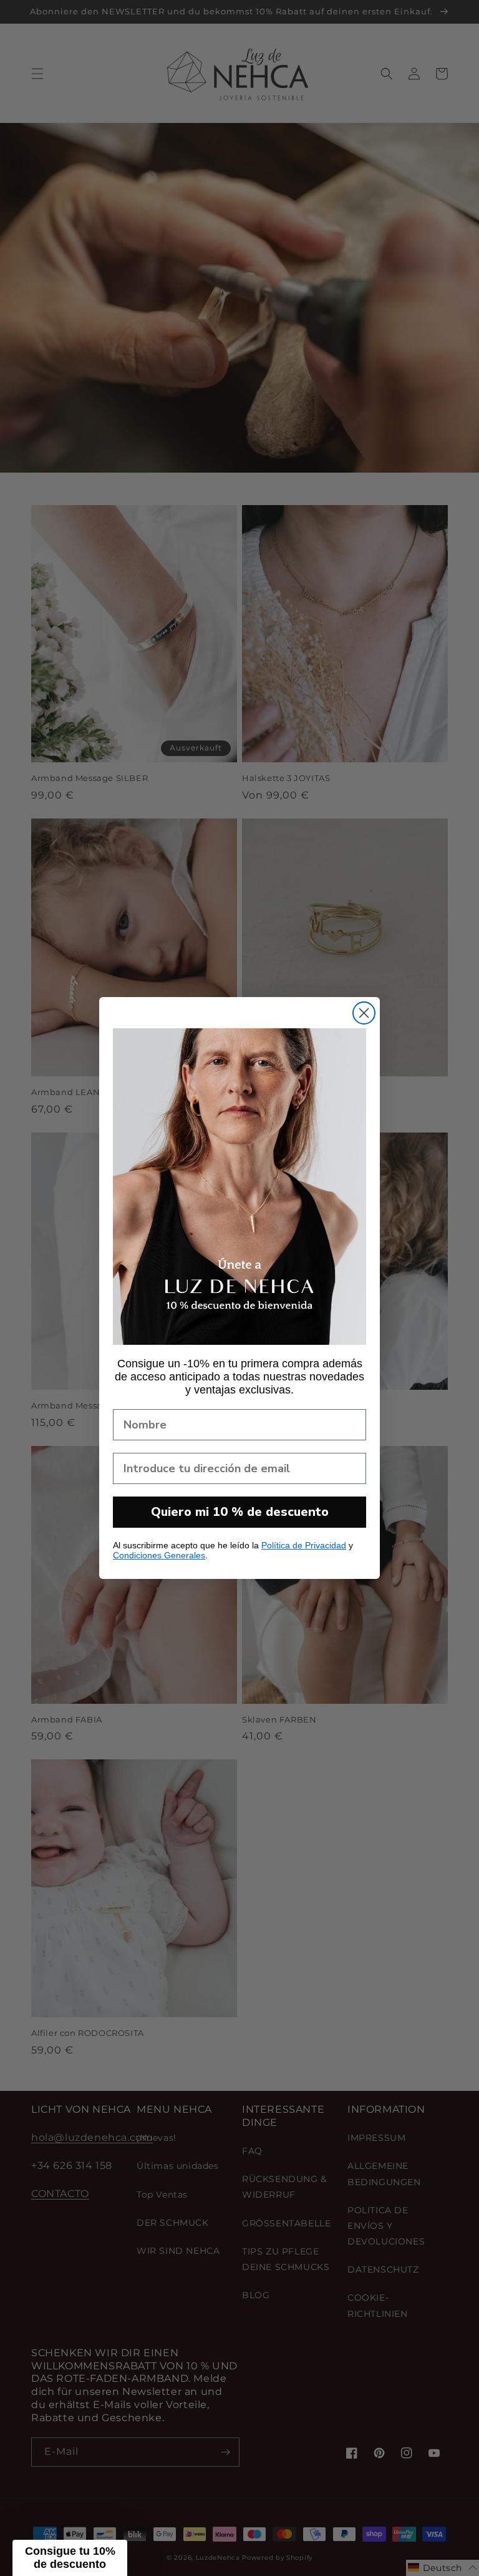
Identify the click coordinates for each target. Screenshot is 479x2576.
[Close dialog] (364, 1013)
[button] (70, 2558)
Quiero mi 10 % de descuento (240, 1512)
